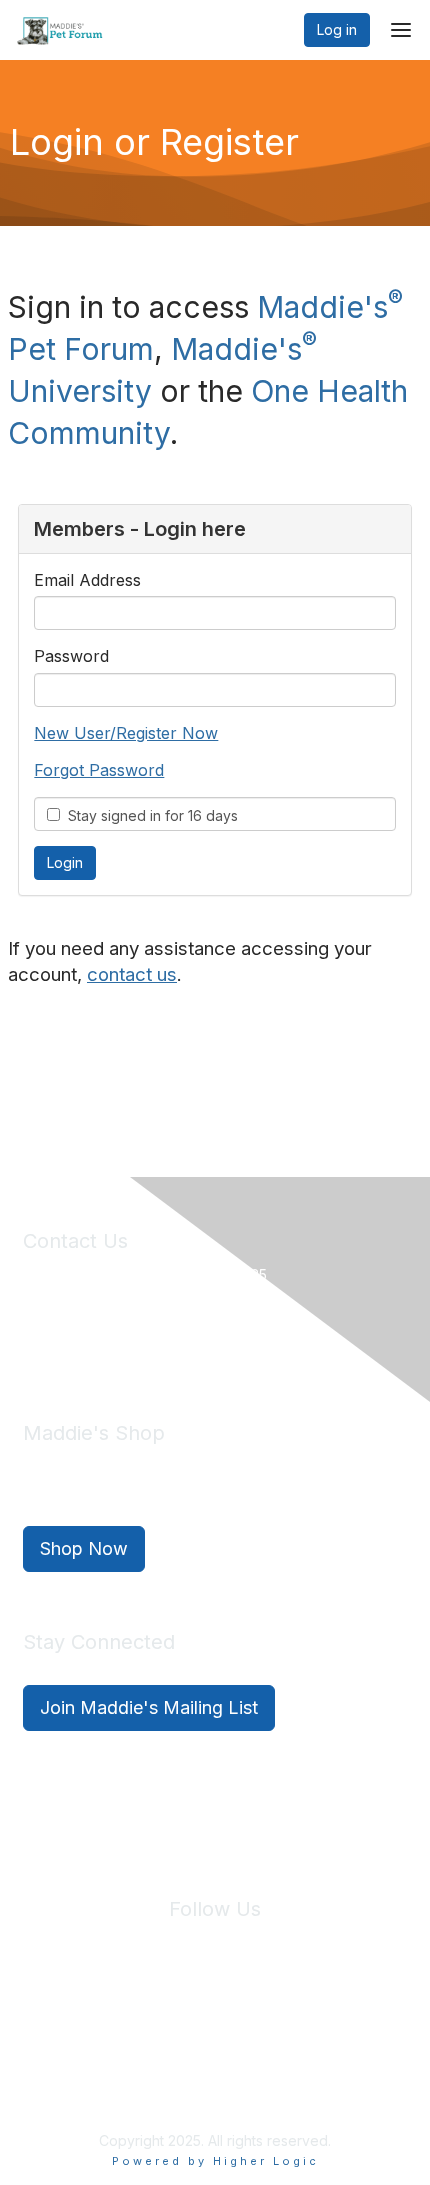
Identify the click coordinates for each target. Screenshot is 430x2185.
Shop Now (84, 1548)
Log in (337, 29)
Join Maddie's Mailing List (149, 1707)
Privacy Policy (154, 2027)
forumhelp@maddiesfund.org (164, 1342)
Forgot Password (99, 770)
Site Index (58, 2027)
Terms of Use (258, 2027)
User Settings (362, 2027)
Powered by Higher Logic (215, 2161)
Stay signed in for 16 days (149, 815)
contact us (132, 974)
